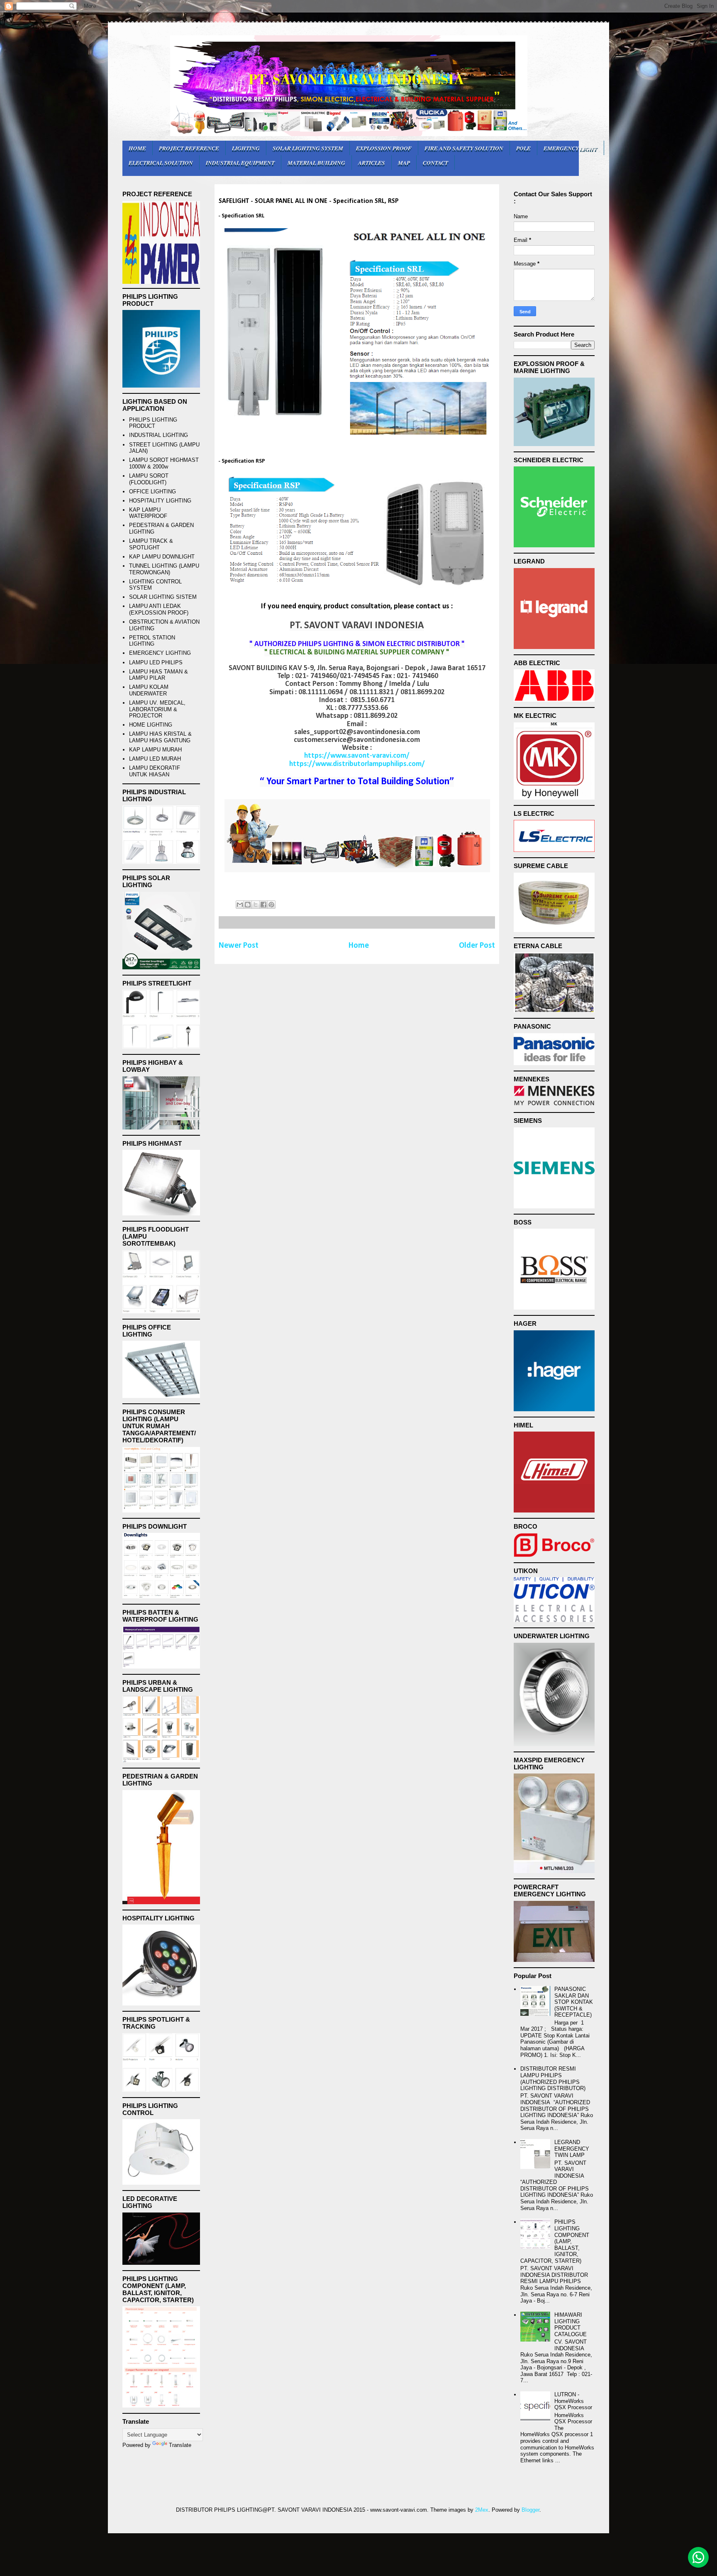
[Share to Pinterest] (271, 905)
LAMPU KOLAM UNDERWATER (149, 690)
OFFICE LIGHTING (152, 492)
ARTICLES (372, 162)
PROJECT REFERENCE (189, 148)
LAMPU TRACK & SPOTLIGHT (151, 544)
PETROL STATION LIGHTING (152, 641)
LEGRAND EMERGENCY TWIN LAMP (572, 2149)
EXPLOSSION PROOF (384, 148)
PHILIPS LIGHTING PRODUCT (153, 423)
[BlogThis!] (248, 905)
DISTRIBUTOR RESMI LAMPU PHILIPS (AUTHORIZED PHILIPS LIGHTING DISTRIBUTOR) (553, 2078)
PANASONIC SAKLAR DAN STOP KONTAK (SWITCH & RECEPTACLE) (574, 2002)
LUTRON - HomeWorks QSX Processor (573, 2401)
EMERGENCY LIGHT (571, 148)
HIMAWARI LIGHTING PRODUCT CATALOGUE (571, 2325)
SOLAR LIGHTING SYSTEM (308, 148)
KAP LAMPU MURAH (155, 750)
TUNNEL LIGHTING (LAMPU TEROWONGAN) (164, 569)
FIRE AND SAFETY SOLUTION (464, 148)
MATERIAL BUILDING (316, 162)
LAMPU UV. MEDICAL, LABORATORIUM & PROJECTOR (157, 709)
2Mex (482, 2510)
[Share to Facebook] (263, 905)
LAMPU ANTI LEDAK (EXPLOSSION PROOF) (159, 609)
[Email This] (240, 905)
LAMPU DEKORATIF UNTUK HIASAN (155, 771)
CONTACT (435, 162)
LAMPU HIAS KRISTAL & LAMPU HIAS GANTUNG (160, 737)
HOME (137, 148)
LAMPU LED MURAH (155, 759)
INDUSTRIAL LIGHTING (159, 435)
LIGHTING (246, 148)
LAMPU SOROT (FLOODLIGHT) (149, 479)
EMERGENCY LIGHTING (160, 653)
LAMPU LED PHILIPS (156, 662)
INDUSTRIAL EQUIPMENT (240, 162)
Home (359, 946)
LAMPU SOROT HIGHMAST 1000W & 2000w (164, 463)
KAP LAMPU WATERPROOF (148, 513)
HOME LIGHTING (151, 725)
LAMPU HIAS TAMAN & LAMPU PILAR (159, 675)
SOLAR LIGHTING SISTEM (163, 597)
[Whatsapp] (698, 2557)
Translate (180, 2445)
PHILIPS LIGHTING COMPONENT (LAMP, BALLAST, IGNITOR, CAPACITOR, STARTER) (555, 2241)
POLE (523, 148)
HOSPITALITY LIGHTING (160, 501)
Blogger (530, 2510)
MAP (404, 162)
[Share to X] (256, 905)
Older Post (477, 946)
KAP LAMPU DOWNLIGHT (162, 557)
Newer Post (239, 946)
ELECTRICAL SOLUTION (161, 162)
